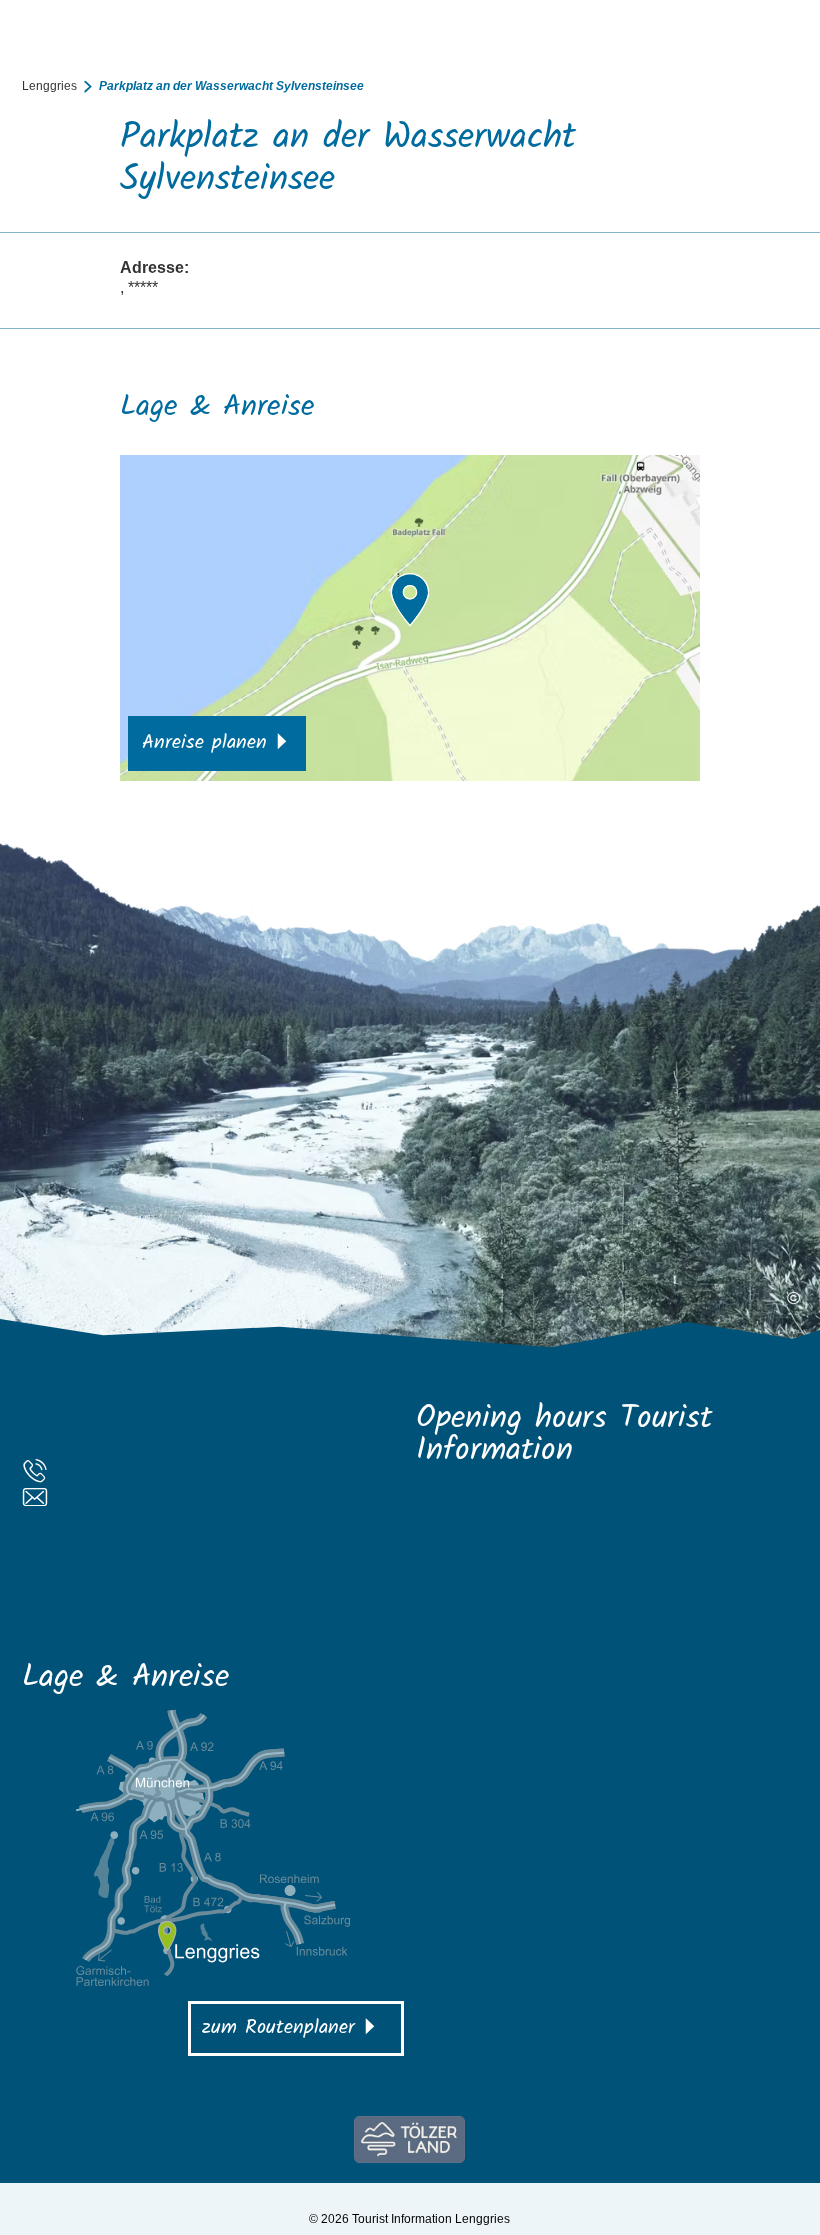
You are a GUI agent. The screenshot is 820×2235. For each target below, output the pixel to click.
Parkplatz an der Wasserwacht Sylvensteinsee (231, 86)
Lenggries (49, 86)
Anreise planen (204, 743)
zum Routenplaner (278, 2028)
